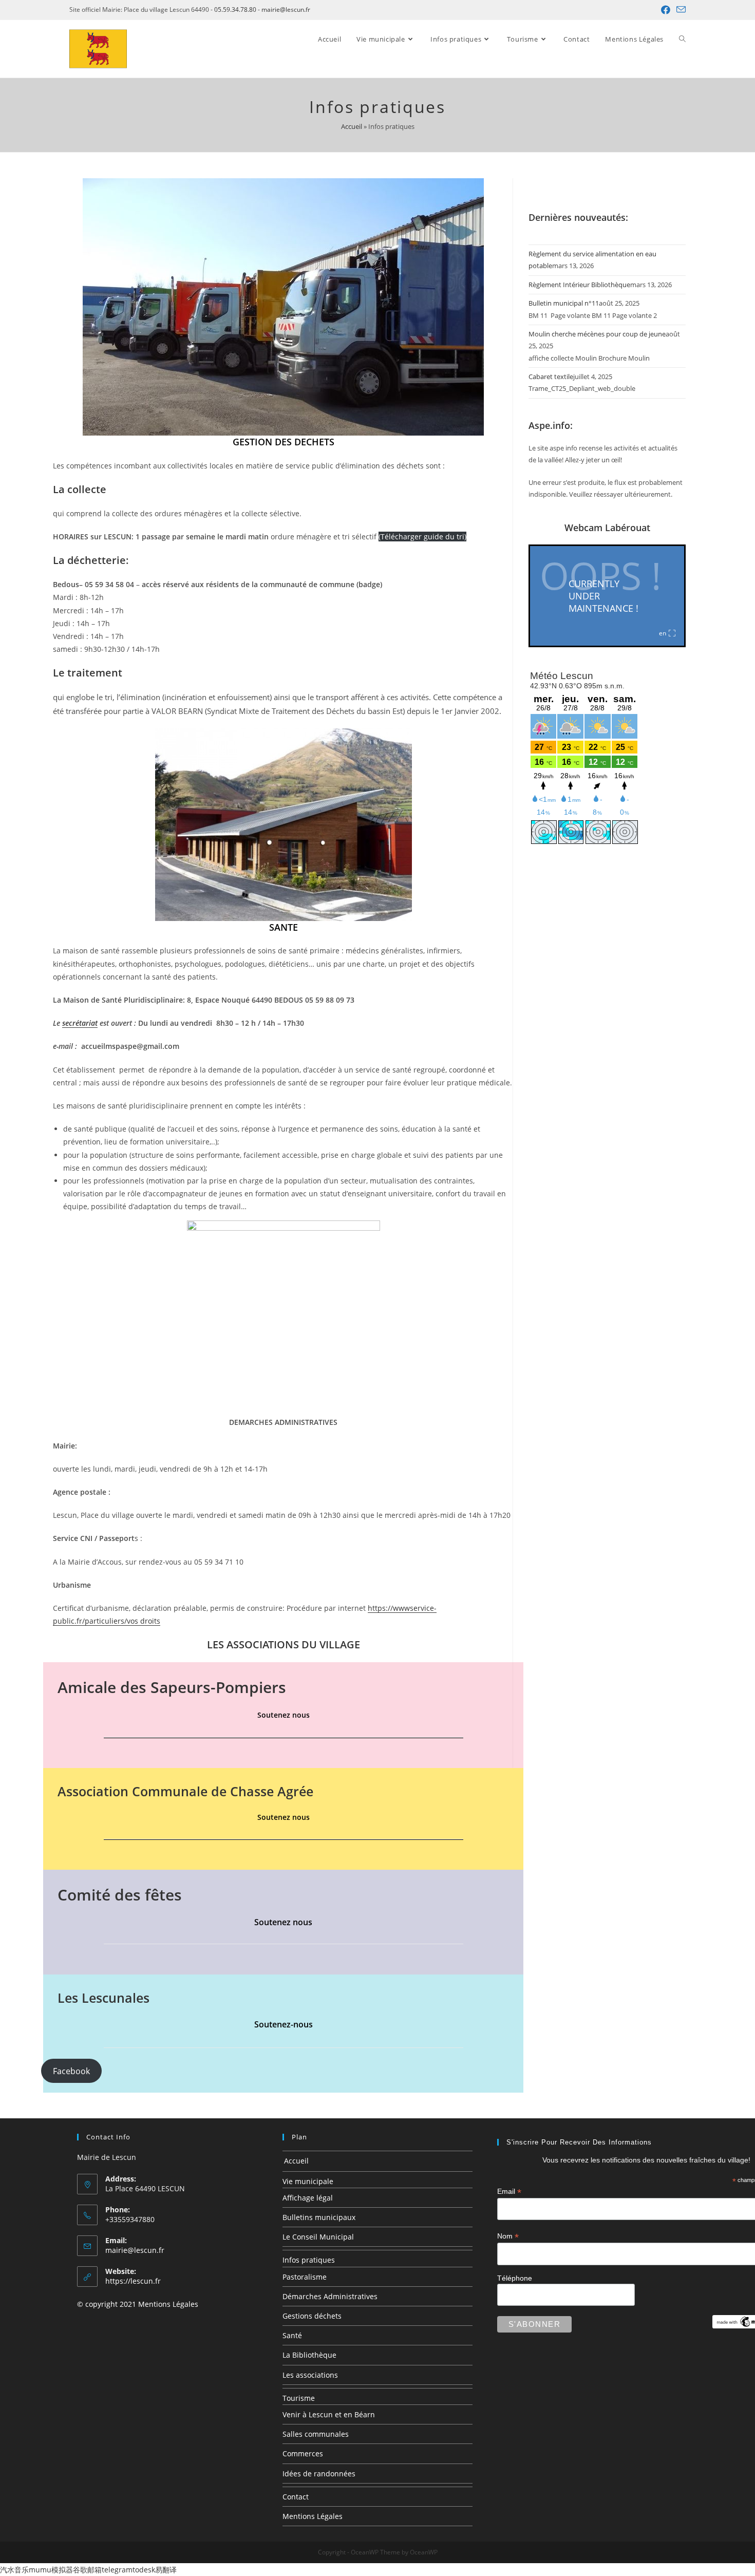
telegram (117, 2570)
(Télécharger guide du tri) (422, 537)
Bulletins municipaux (319, 2217)
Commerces (303, 2453)
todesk (144, 2570)
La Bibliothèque (309, 2355)
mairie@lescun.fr (286, 10)
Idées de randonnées (319, 2474)
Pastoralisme (305, 2277)
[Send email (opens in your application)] (679, 10)
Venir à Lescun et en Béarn (329, 2414)
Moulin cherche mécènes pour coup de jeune (597, 334)
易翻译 (166, 2570)
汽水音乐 (14, 2570)
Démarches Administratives (330, 2296)
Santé (292, 2335)
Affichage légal (308, 2198)
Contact (296, 2497)
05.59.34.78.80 (235, 10)
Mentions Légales (313, 2516)
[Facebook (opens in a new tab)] (666, 10)
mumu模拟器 (51, 2570)
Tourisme (299, 2398)
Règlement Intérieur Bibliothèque (579, 285)
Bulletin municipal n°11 (564, 303)
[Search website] (682, 39)
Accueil (352, 126)
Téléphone (515, 2278)
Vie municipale (308, 2181)
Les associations (310, 2375)
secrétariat (80, 1023)
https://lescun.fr (133, 2281)
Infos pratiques (309, 2260)
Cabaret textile (551, 377)
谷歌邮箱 (87, 2570)
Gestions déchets (312, 2316)
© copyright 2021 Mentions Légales (138, 2304)
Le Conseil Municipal (318, 2237)
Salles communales (316, 2434)
